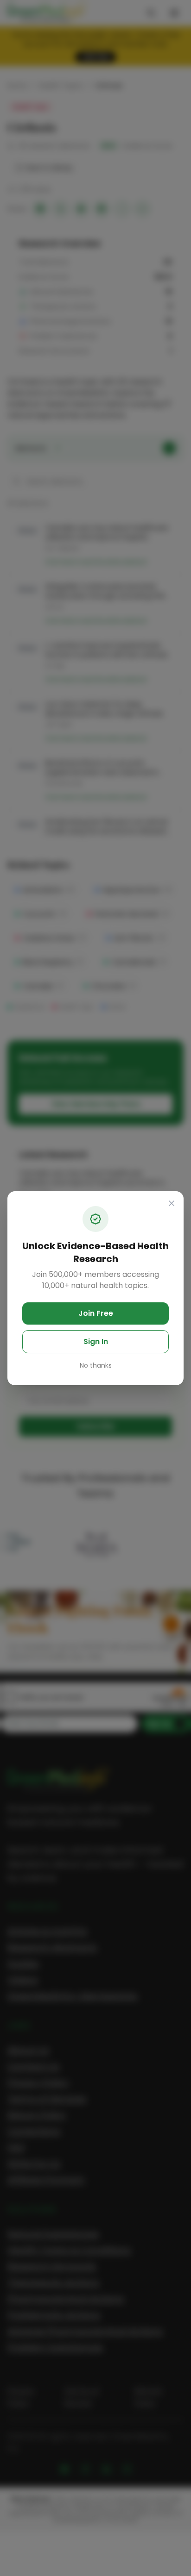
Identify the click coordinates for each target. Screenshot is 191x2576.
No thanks (96, 1365)
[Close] (172, 1203)
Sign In (96, 1341)
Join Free (96, 1313)
